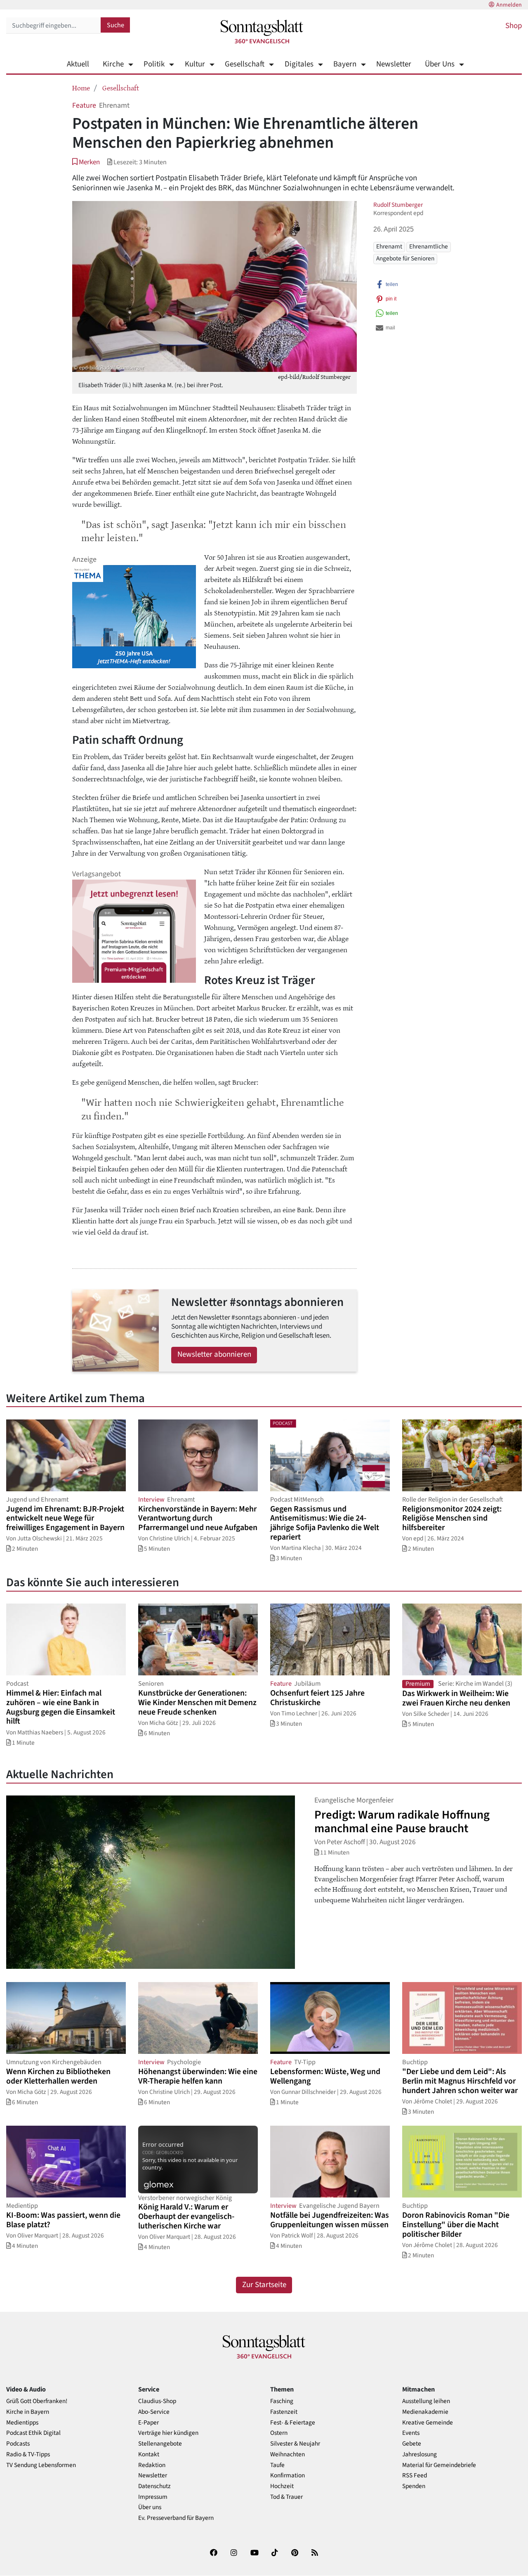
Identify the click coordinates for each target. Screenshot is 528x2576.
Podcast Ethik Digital (33, 2433)
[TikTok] (275, 2554)
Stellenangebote (160, 2444)
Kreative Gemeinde (428, 2423)
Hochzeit (282, 2486)
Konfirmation (288, 2475)
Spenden (414, 2486)
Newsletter (394, 64)
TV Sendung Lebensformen (41, 2465)
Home (81, 88)
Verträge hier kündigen (168, 2433)
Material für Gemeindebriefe (439, 2465)
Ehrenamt (389, 246)
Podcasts (18, 2444)
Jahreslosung (420, 2454)
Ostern (279, 2433)
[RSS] (315, 2554)
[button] (86, 162)
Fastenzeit (284, 2412)
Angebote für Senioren (405, 258)
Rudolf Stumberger (398, 205)
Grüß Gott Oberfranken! (37, 2401)
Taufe (277, 2465)
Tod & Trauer (286, 2497)
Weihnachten (288, 2454)
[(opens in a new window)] (214, 2554)
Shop (514, 26)
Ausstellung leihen (426, 2401)
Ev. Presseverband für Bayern (176, 2518)
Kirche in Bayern (28, 2412)
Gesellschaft (245, 64)
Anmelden (509, 5)
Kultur (195, 64)
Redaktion (152, 2465)
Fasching (282, 2401)
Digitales (299, 64)
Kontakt (149, 2454)
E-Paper (148, 2423)
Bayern (345, 64)
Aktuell (78, 64)
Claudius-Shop (157, 2401)
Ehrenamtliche (429, 246)
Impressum (153, 2497)
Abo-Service (154, 2412)
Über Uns (440, 64)
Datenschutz (154, 2486)
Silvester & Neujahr (295, 2444)
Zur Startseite (264, 2285)
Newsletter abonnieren (214, 1354)
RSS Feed (415, 2475)
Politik (154, 64)
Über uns (150, 2507)
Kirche (113, 64)
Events (411, 2433)
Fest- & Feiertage (293, 2423)
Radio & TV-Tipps (28, 2454)
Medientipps (22, 2423)
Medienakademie (425, 2412)
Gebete (412, 2444)
